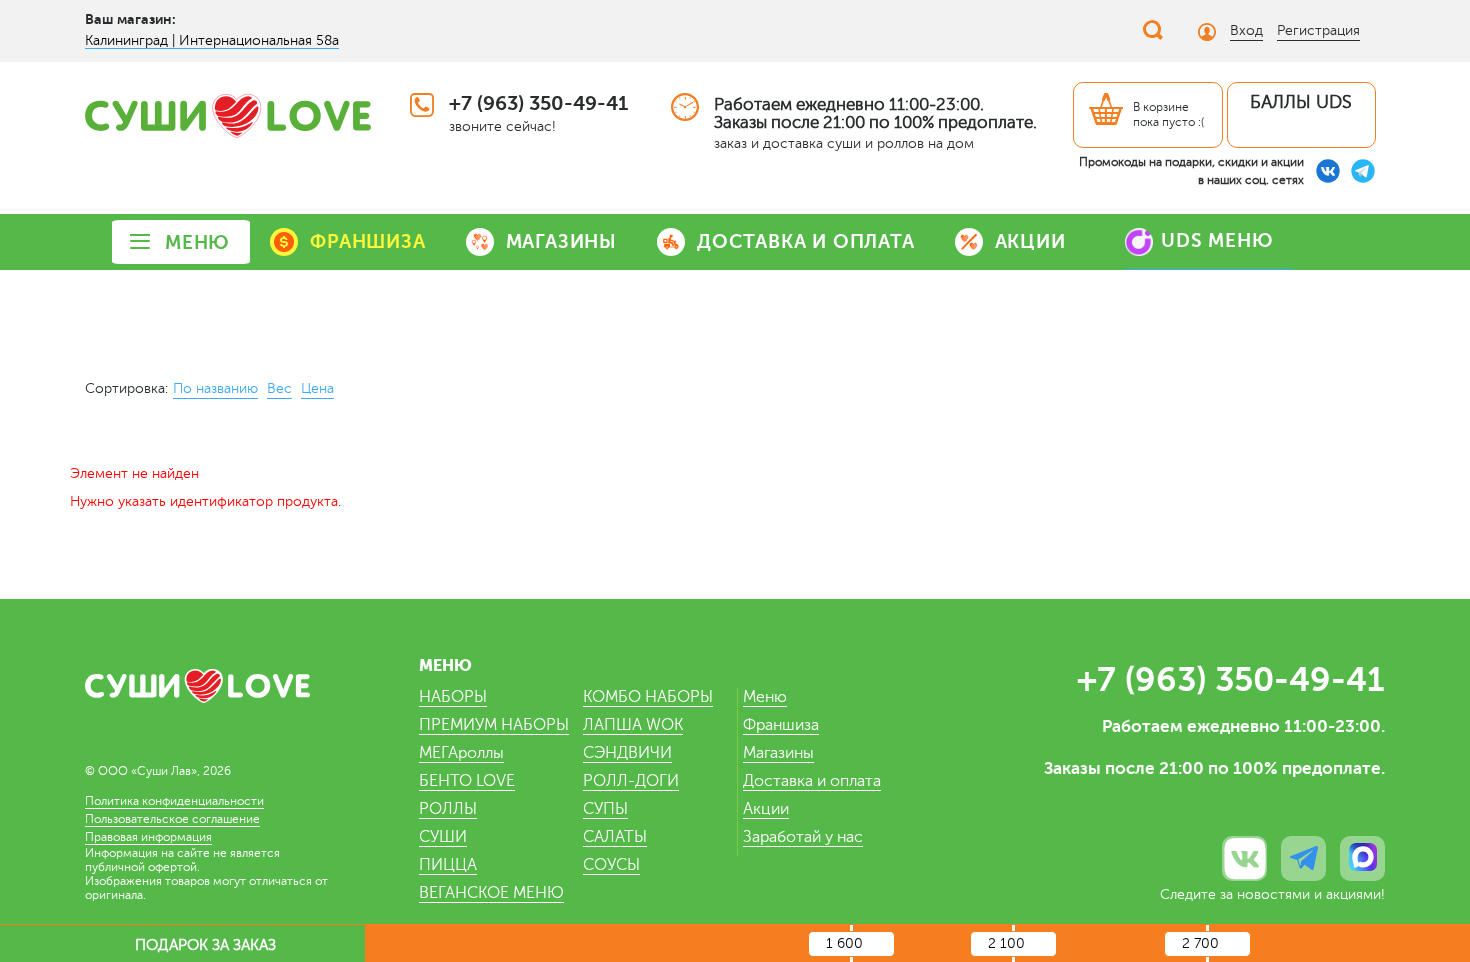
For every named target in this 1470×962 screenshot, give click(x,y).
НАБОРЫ (453, 697)
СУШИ (443, 837)
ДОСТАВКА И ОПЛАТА (806, 241)
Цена (317, 388)
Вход (1246, 30)
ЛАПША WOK (633, 725)
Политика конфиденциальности (174, 801)
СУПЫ (605, 809)
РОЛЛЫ (448, 809)
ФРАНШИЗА (367, 241)
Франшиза (781, 725)
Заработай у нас (803, 837)
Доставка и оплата (812, 781)
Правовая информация (148, 837)
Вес (279, 388)
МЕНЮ (197, 242)
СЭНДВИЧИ (627, 753)
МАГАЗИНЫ (561, 241)
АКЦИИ (1030, 241)
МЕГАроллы (461, 753)
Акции (766, 809)
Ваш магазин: (130, 19)
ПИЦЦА (448, 865)
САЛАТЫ (615, 837)
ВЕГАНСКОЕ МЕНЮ (491, 893)
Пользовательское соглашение (172, 819)
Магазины (778, 753)
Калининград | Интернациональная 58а (212, 40)
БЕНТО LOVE (467, 781)
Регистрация (1318, 30)
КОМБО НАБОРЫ (648, 697)
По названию (215, 388)
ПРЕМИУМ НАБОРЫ (494, 725)
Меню (765, 697)
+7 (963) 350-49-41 (538, 103)
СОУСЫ (611, 865)
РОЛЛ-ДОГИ (631, 781)
